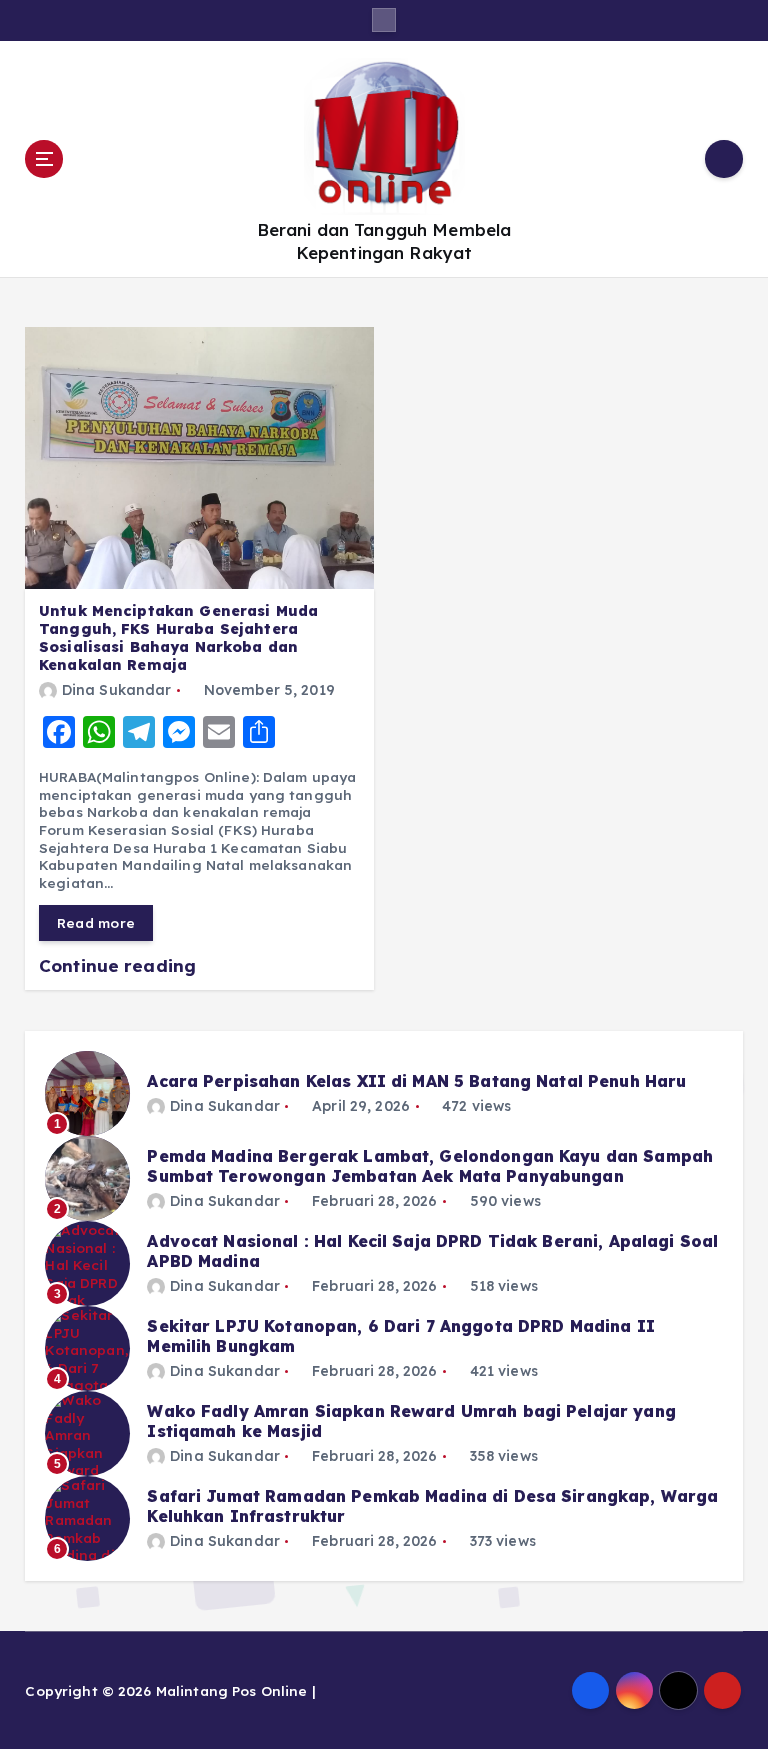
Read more (96, 922)
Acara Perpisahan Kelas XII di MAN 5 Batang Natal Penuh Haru (416, 1081)
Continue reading (120, 965)
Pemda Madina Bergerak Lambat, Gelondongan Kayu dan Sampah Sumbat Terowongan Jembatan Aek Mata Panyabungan (430, 1166)
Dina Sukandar (117, 690)
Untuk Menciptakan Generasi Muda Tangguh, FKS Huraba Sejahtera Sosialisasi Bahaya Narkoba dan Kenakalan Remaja (178, 638)
